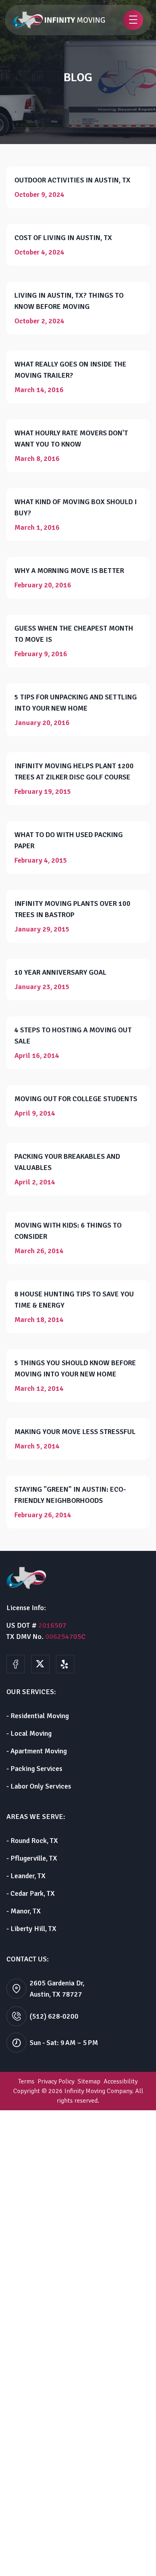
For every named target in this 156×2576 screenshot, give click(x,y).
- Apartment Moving (37, 1751)
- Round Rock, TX (32, 1841)
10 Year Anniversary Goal (60, 972)
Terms (26, 2081)
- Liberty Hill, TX (31, 1929)
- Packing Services (34, 1769)
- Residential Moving (38, 1716)
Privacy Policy (56, 2081)
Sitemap (89, 2081)
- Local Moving (29, 1733)
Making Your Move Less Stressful (75, 1432)
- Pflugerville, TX (32, 1858)
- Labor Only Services (39, 1786)
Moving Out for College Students (76, 1099)
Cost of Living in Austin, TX (63, 238)
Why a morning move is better (69, 571)
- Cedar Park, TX (31, 1893)
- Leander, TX (26, 1876)
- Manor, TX (24, 1911)
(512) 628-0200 (54, 2016)
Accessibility (121, 2081)
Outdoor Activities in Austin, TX (72, 180)
